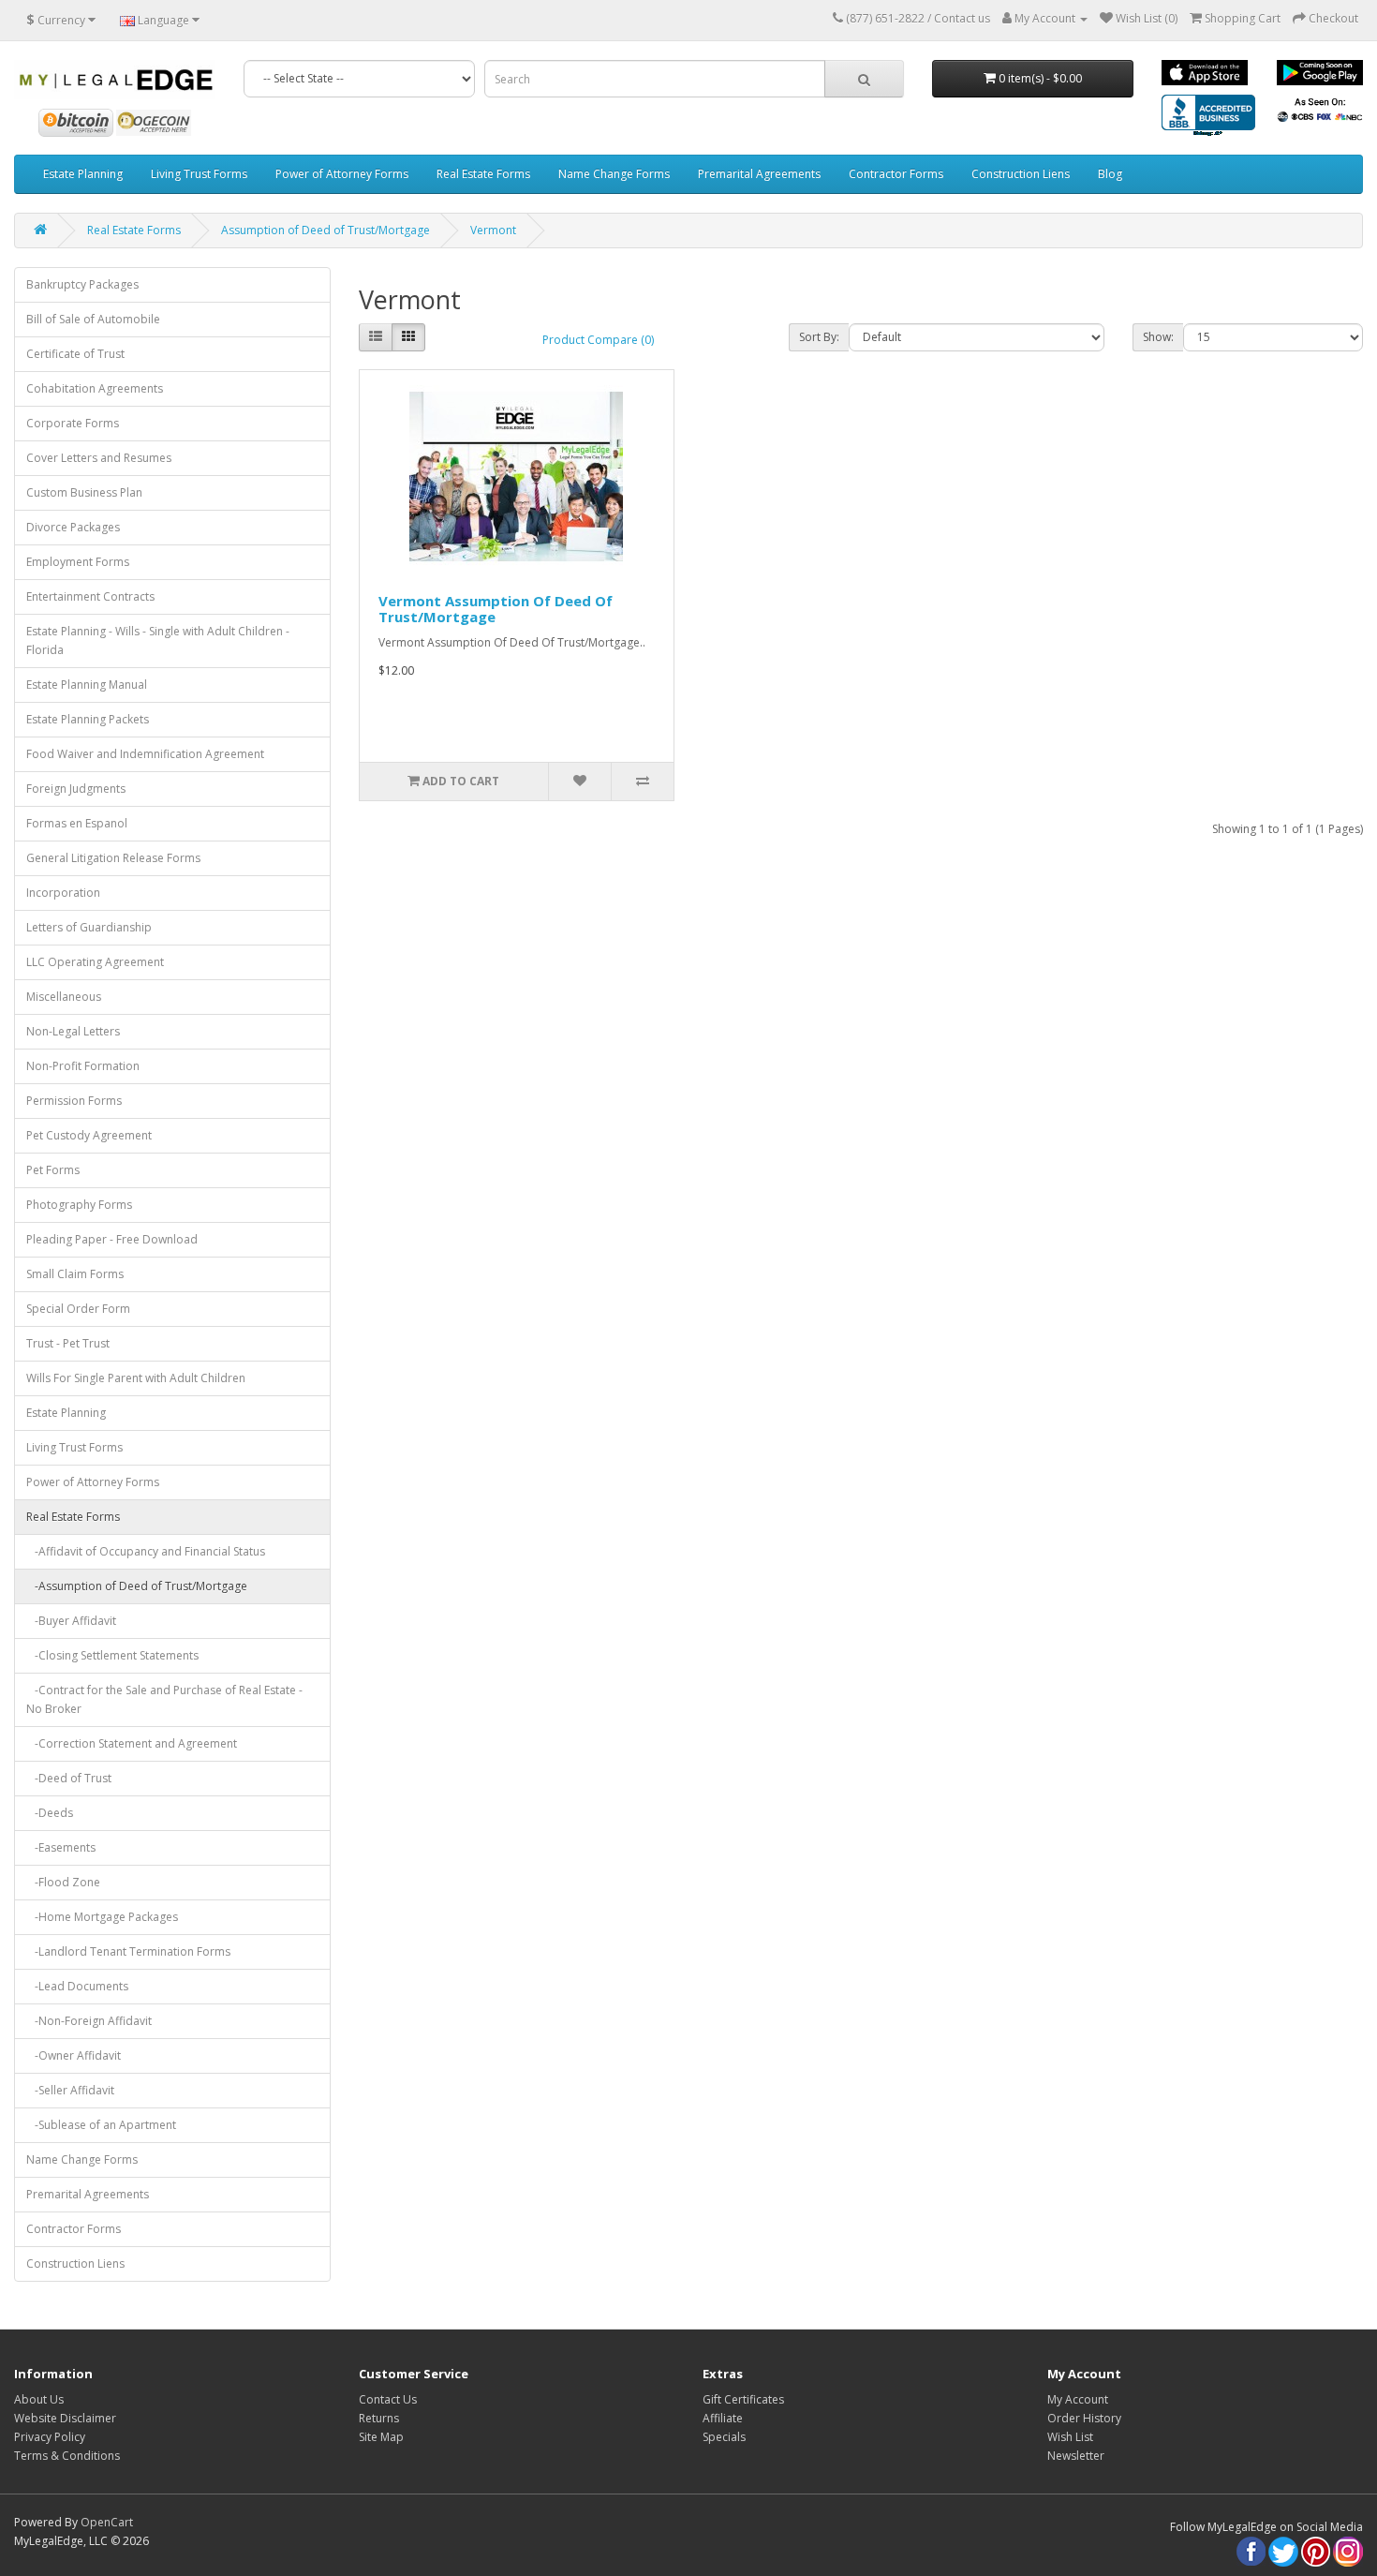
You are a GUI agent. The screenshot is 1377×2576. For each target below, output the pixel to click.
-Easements (61, 1847)
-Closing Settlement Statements (112, 1655)
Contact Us (388, 2399)
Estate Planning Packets (88, 719)
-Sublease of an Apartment (101, 2125)
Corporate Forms (73, 423)
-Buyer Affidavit (71, 1621)
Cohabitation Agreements (95, 388)
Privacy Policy (50, 2437)
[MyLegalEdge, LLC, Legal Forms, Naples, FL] (1208, 117)
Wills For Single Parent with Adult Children (136, 1378)
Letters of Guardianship (89, 927)
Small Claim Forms (75, 1274)
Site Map (381, 2437)
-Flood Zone (63, 1882)
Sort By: (819, 337)
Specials (724, 2437)
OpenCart (107, 2522)
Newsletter (1076, 2456)
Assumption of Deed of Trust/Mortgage (326, 230)
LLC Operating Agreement (95, 962)
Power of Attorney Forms (342, 174)
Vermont (493, 230)
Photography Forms (79, 1205)
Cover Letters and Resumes (99, 458)
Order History (1084, 2418)
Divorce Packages (73, 527)
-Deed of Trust (69, 1778)
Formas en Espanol (77, 823)
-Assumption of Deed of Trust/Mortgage (137, 1586)
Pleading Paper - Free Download (112, 1239)
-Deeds (50, 1813)
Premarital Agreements (759, 174)
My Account (1078, 2399)
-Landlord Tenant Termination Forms (128, 1951)
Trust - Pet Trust (68, 1343)
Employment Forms (78, 562)
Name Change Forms (614, 174)
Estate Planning (83, 174)
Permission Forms (74, 1101)
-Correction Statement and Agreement (132, 1743)
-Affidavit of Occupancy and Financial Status (146, 1551)
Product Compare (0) (598, 340)
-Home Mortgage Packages (102, 1917)
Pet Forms (53, 1170)
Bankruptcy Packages (82, 284)
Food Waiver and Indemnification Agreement (145, 754)
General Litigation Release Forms (113, 858)
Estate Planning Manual (87, 685)
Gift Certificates (743, 2399)
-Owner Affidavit (74, 2055)
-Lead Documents (77, 1986)
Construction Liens (1021, 174)
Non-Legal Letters (73, 1031)
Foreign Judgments (76, 789)
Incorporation (63, 893)
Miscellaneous (64, 997)
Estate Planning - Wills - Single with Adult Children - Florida (158, 640)
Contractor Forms (896, 174)
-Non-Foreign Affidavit (89, 2021)
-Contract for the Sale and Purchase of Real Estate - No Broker (164, 1699)
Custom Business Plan (84, 492)
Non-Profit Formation (83, 1066)
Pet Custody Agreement (89, 1135)
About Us (39, 2399)
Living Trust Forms (199, 174)
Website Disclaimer (65, 2418)
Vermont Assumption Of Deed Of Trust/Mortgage (496, 609)
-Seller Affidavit (70, 2090)
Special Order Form (78, 1309)
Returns (379, 2418)
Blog (1110, 174)
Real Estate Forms (483, 174)
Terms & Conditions (67, 2456)
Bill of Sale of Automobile (93, 319)
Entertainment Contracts (90, 596)
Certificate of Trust (75, 354)
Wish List (1070, 2437)
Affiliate (723, 2418)
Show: (1158, 337)
